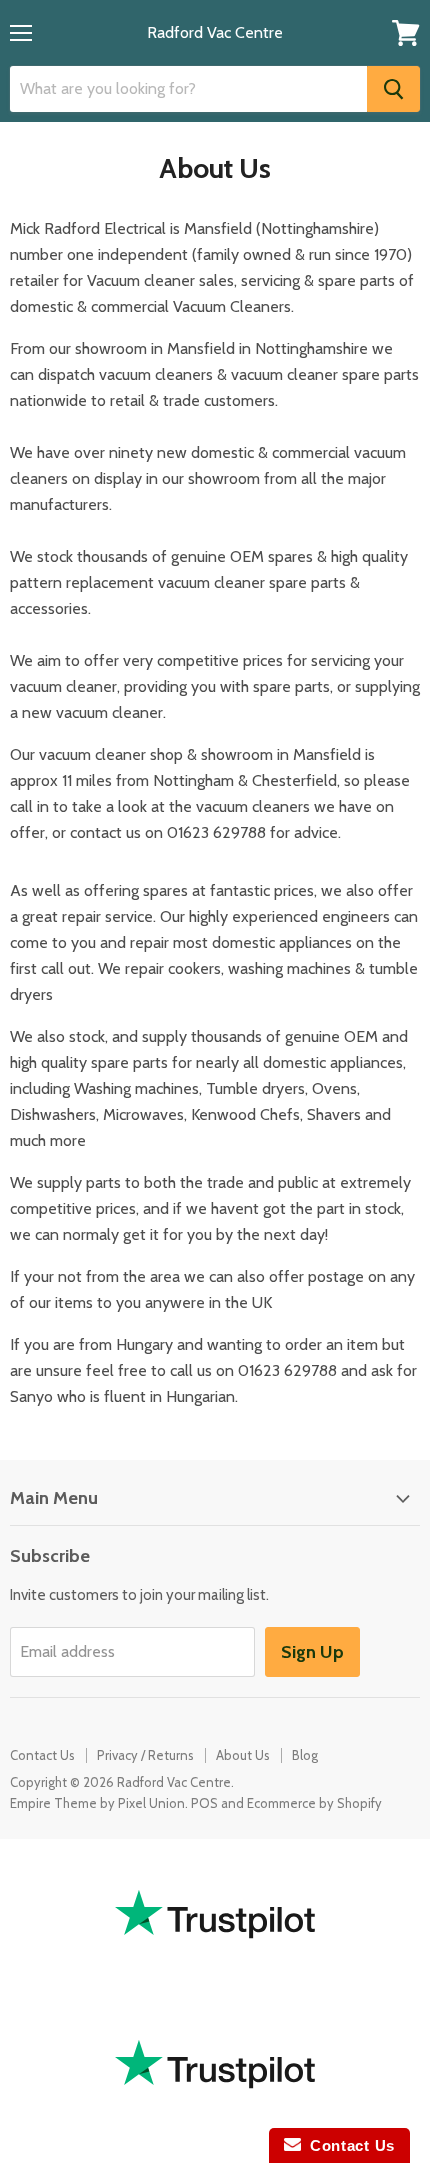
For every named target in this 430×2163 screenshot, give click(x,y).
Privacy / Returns (145, 1755)
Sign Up (312, 1652)
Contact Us (42, 1755)
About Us (243, 1755)
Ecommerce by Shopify (314, 1803)
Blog (305, 1755)
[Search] (393, 89)
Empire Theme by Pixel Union (97, 1803)
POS (204, 1803)
